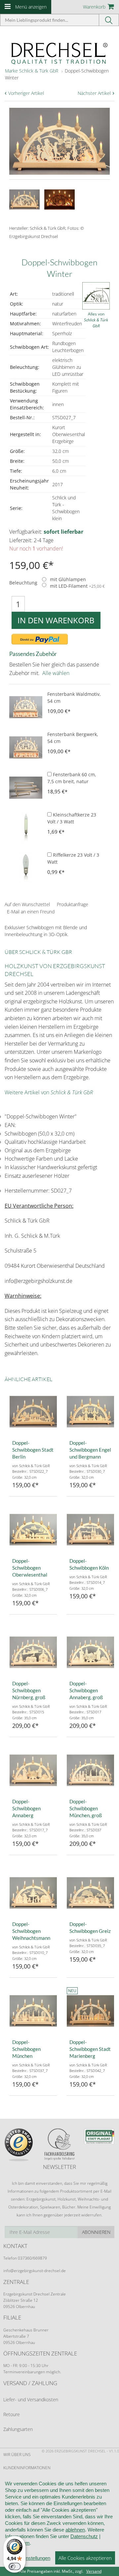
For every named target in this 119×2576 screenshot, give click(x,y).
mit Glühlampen (68, 580)
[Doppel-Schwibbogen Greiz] (90, 1893)
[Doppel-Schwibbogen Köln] (90, 1530)
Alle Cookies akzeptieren (85, 2558)
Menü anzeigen (31, 7)
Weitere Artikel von (49, 1092)
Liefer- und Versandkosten (31, 2399)
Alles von (96, 320)
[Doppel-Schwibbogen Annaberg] (33, 1770)
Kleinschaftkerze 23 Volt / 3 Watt (72, 818)
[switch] (15, 2566)
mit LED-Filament (77, 586)
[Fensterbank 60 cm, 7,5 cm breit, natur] (26, 787)
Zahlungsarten (18, 2429)
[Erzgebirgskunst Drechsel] (59, 53)
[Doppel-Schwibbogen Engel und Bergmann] (90, 1412)
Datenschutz (84, 2536)
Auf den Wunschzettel (27, 904)
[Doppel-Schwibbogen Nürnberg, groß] (33, 1652)
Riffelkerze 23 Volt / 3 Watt (73, 858)
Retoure (12, 2414)
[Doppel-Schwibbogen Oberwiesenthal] (33, 1530)
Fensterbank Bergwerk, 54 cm (73, 738)
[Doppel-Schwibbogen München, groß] (90, 1770)
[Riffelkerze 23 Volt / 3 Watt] (26, 868)
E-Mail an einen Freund (31, 912)
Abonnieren (96, 2232)
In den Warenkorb (56, 620)
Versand (94, 2571)
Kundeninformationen (27, 2468)
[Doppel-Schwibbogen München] (33, 2011)
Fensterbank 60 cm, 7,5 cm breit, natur (72, 778)
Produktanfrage (73, 904)
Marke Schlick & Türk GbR (32, 71)
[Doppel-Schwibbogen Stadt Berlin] (33, 1412)
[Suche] (109, 20)
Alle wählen (56, 673)
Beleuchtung (23, 583)
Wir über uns (17, 2455)
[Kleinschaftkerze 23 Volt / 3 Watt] (26, 828)
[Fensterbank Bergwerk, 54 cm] (26, 747)
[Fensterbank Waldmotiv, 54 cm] (26, 707)
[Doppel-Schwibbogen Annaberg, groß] (90, 1652)
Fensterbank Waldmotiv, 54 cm (74, 697)
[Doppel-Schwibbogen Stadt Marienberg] (90, 2011)
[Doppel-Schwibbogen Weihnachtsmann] (33, 1893)
